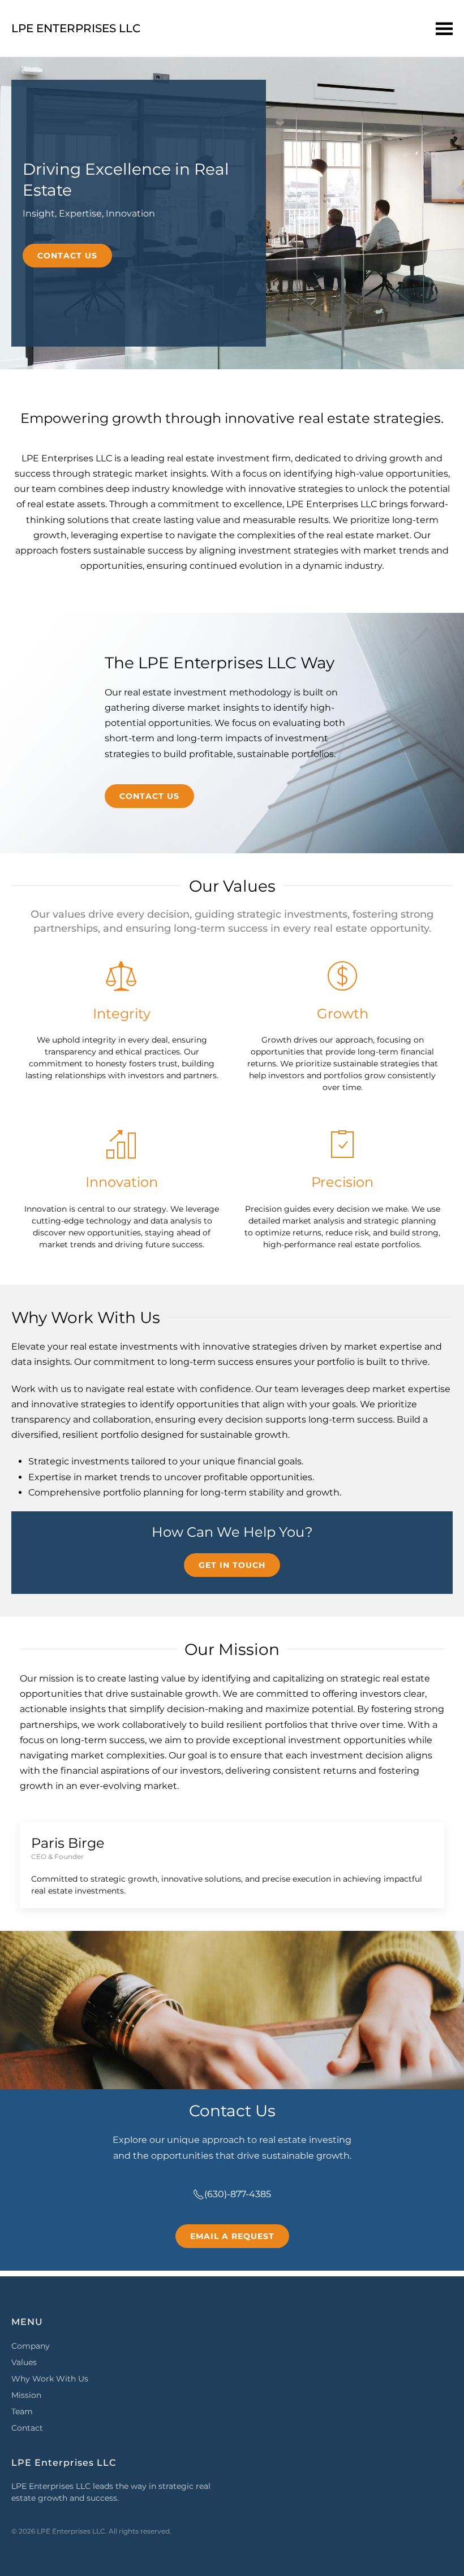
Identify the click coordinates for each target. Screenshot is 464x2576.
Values (24, 2362)
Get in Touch (232, 1565)
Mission (26, 2395)
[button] (444, 28)
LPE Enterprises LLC (76, 28)
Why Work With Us (50, 2379)
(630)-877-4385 (238, 2194)
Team (22, 2411)
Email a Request (232, 2236)
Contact (27, 2428)
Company (31, 2346)
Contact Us (67, 256)
